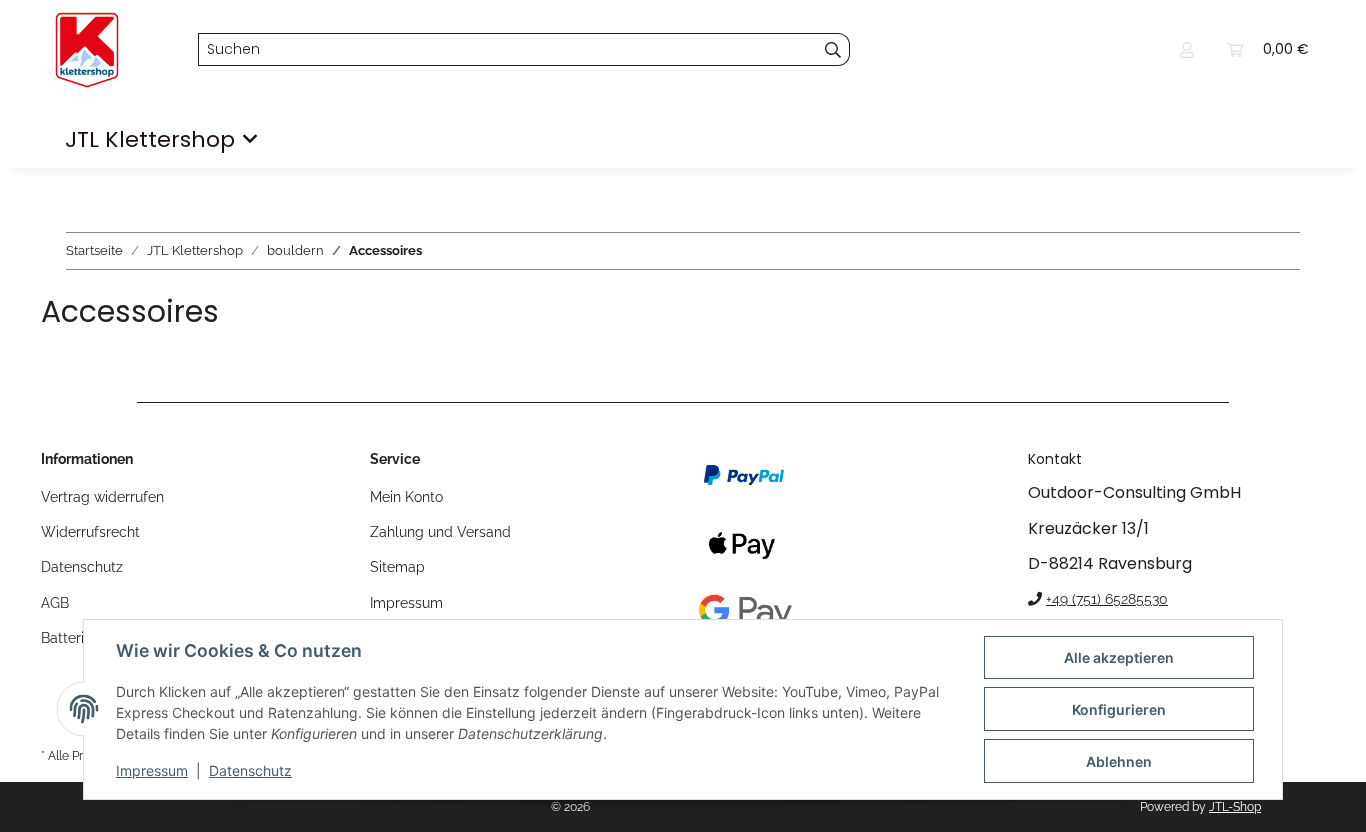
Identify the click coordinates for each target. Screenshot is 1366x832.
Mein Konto (406, 497)
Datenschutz (250, 770)
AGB (55, 603)
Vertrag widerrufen (102, 497)
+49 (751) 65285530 (1107, 599)
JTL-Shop (1235, 807)
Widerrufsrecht (90, 532)
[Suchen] (833, 50)
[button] (1187, 49)
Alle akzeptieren (1119, 657)
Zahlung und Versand (440, 532)
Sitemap (397, 567)
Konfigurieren (1119, 709)
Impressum (152, 770)
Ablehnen (1119, 761)
